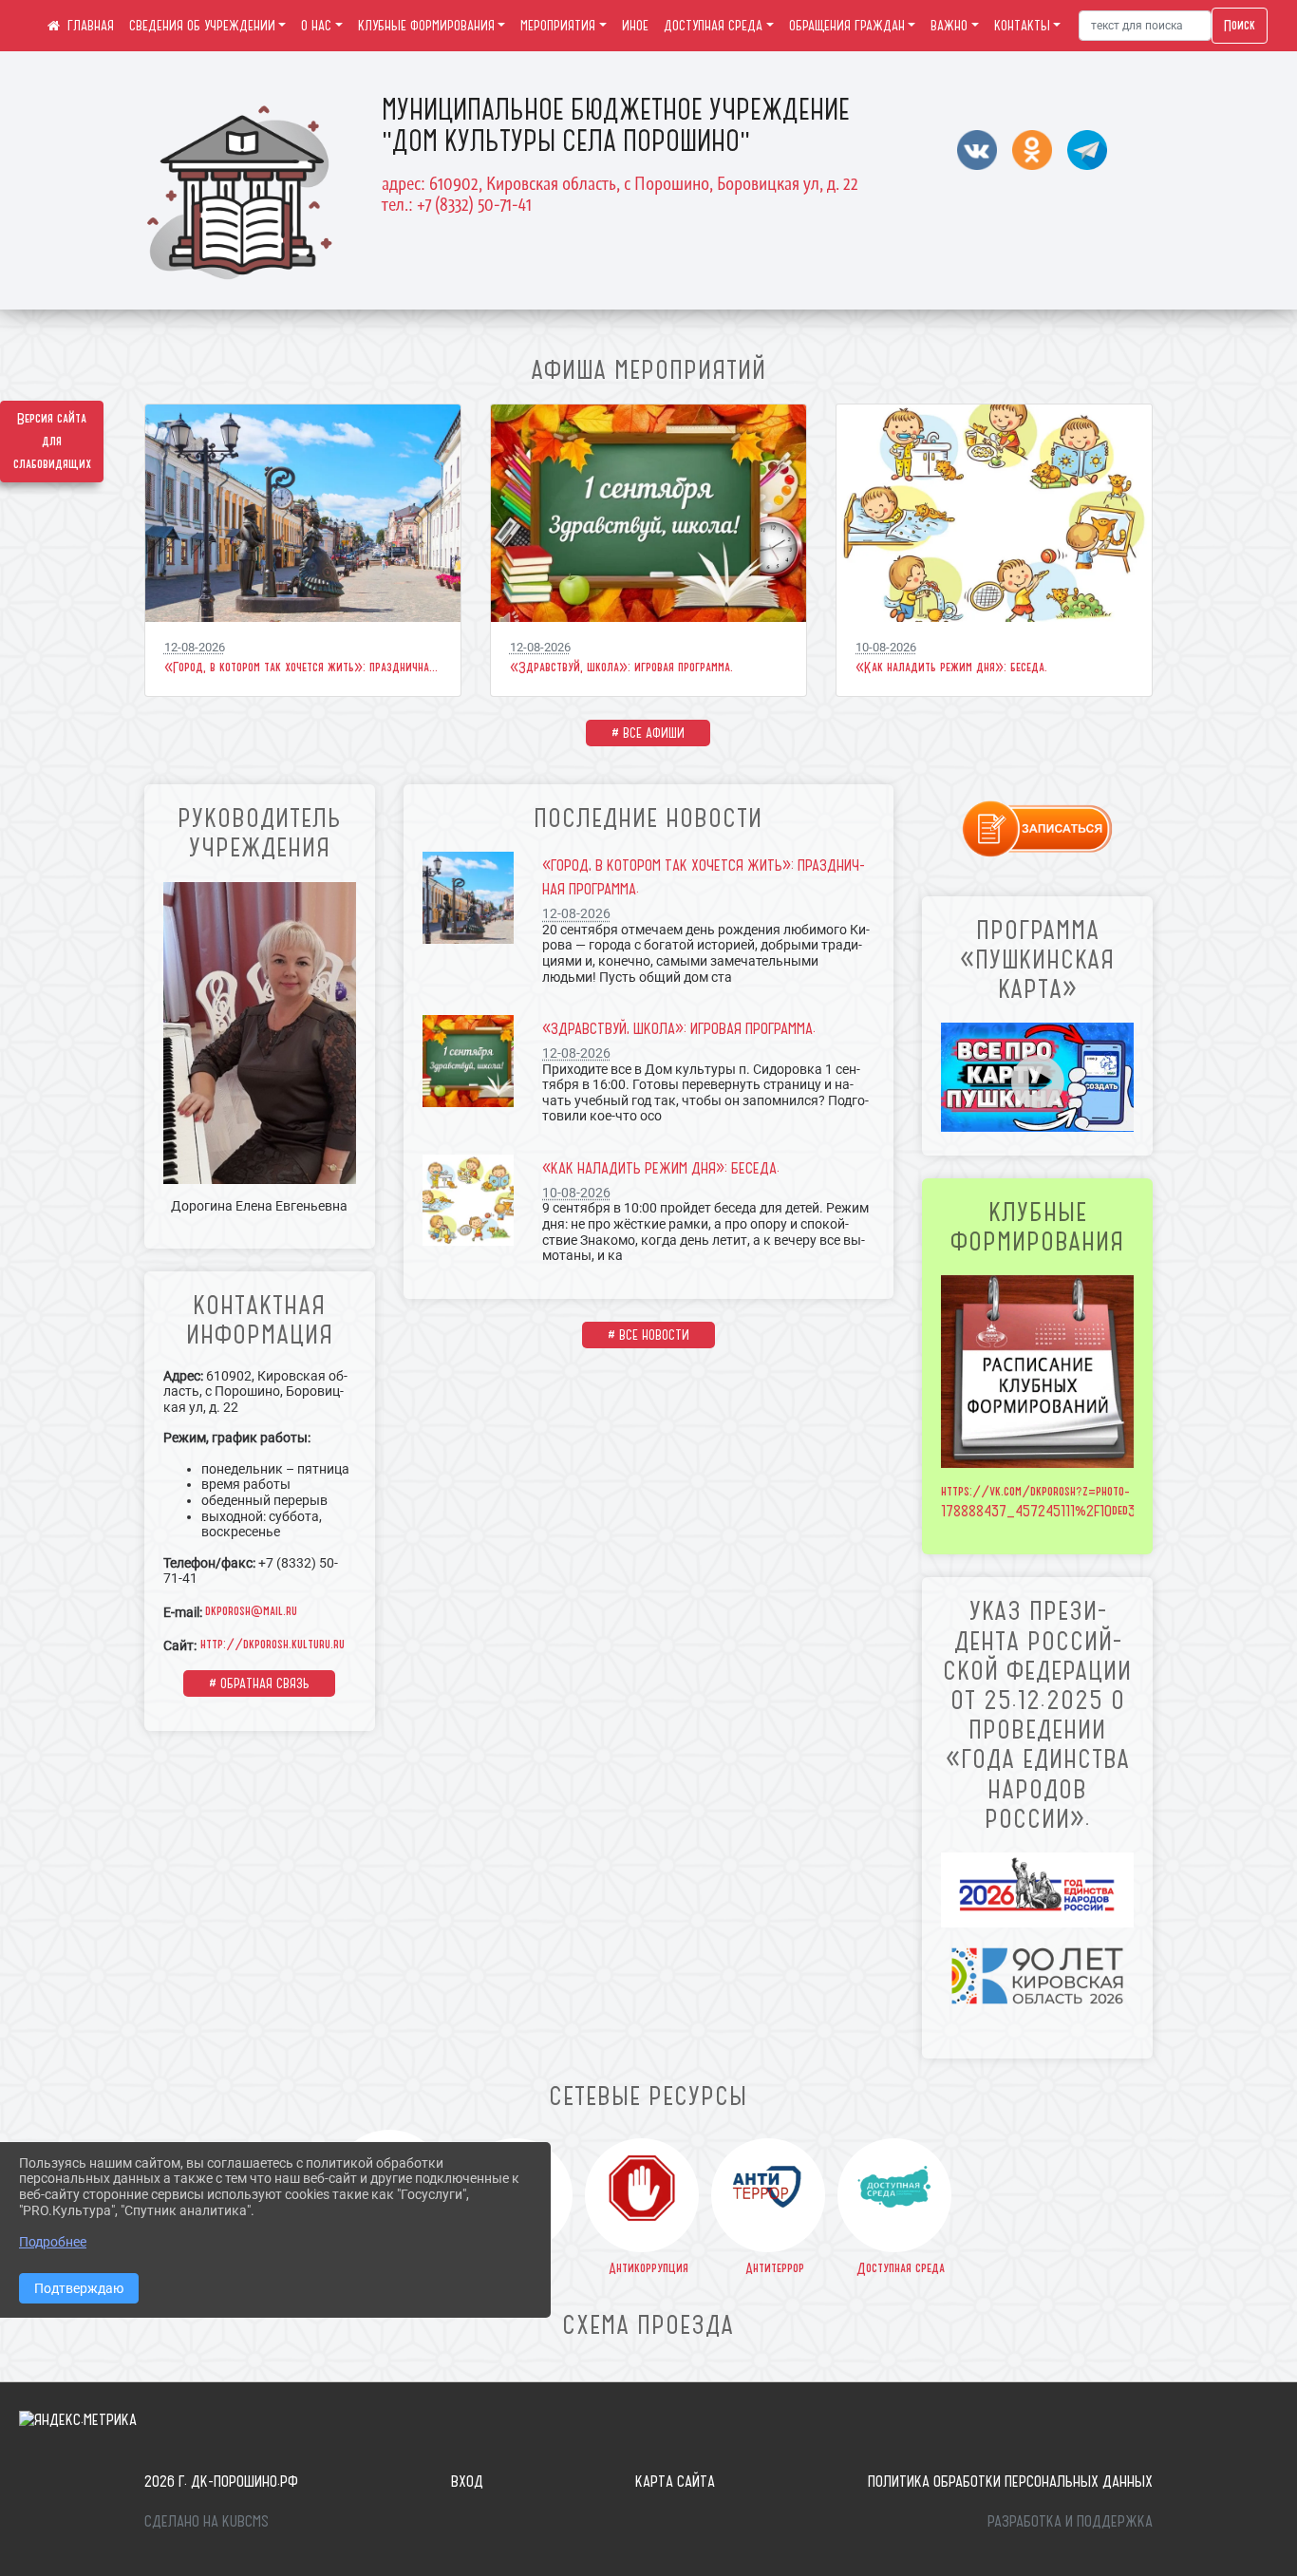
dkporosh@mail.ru (251, 1611)
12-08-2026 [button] (195, 647)
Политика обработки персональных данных (1010, 2481)
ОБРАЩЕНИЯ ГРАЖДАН (847, 26)
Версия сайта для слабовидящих (52, 442)
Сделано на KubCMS (207, 2521)
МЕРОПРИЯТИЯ (558, 26)
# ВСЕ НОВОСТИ (648, 1335)
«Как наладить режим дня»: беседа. (951, 668)
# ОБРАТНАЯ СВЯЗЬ (259, 1683)
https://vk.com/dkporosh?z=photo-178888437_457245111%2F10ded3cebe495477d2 (1078, 1501)
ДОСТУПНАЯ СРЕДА (713, 26)
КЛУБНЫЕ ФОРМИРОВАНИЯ (426, 26)
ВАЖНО (949, 26)
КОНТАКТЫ (1022, 26)
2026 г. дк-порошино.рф (221, 2481)
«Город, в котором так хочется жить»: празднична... (301, 668)
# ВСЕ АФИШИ (648, 733)
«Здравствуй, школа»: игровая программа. (621, 668)
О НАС (316, 26)
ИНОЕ (635, 26)
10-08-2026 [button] (886, 647)
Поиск (1240, 26)
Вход (467, 2481)
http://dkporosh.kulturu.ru (271, 1645)
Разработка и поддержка (1070, 2521)
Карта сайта (675, 2481)
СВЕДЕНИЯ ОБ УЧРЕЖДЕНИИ (202, 26)
